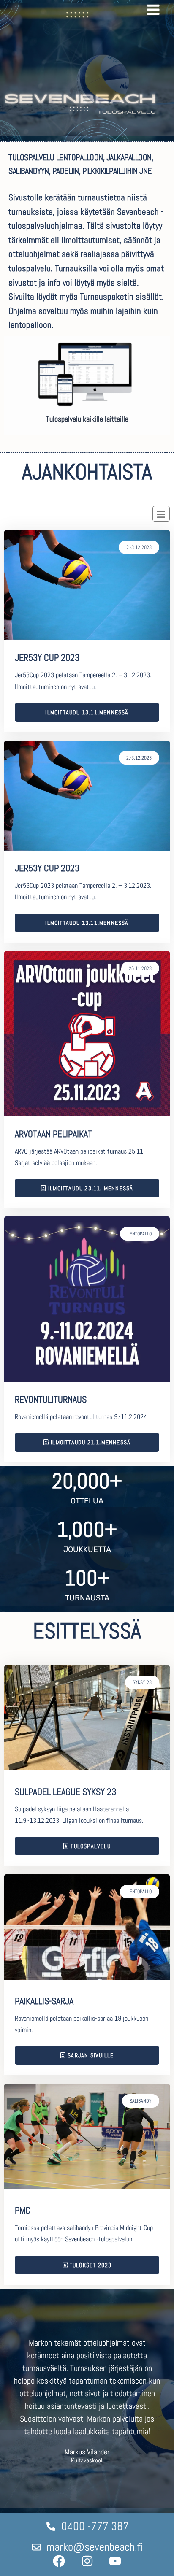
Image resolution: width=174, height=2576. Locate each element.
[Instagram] (87, 2561)
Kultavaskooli (87, 2461)
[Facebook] (59, 2561)
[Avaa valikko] (153, 9)
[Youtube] (115, 2561)
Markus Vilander (87, 2452)
